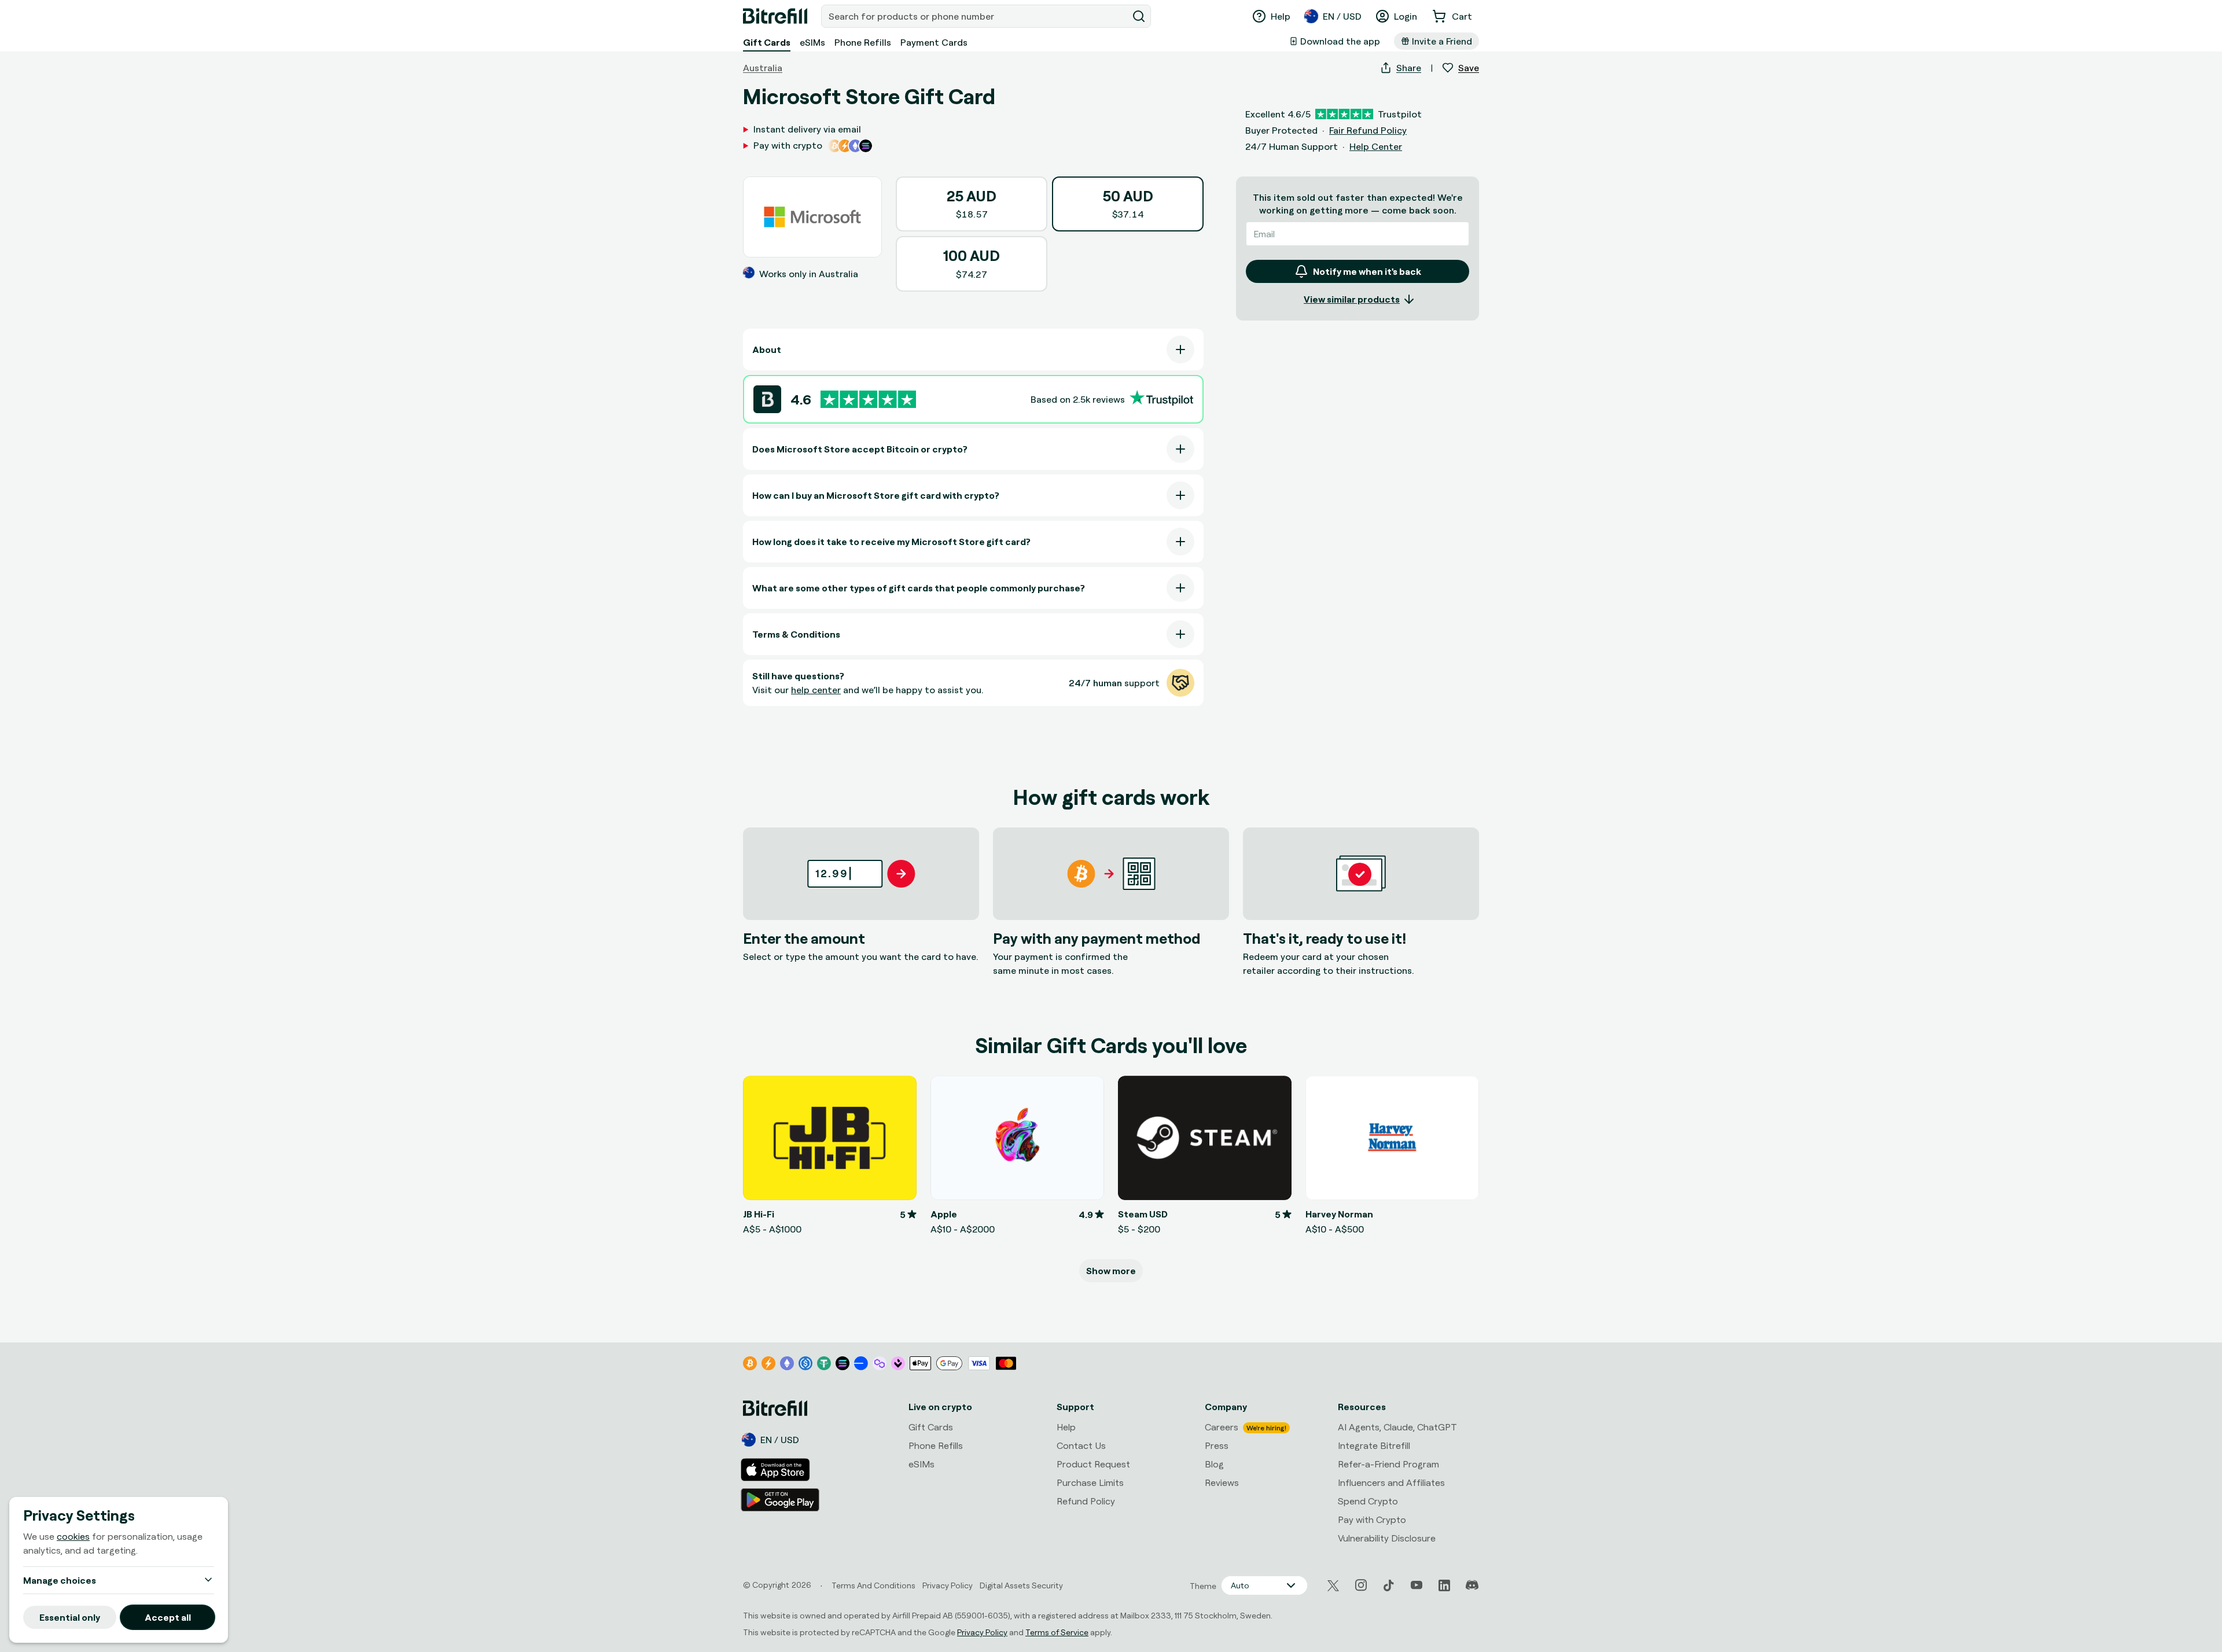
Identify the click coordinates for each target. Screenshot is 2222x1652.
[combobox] (976, 16)
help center (816, 690)
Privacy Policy (982, 1632)
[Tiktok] (1389, 1585)
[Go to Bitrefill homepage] (775, 16)
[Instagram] (1361, 1585)
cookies (73, 1536)
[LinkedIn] (1444, 1585)
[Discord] (1472, 1585)
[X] (1333, 1586)
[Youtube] (1417, 1585)
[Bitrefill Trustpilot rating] (868, 400)
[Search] (1139, 16)
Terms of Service (1057, 1632)
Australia (763, 68)
